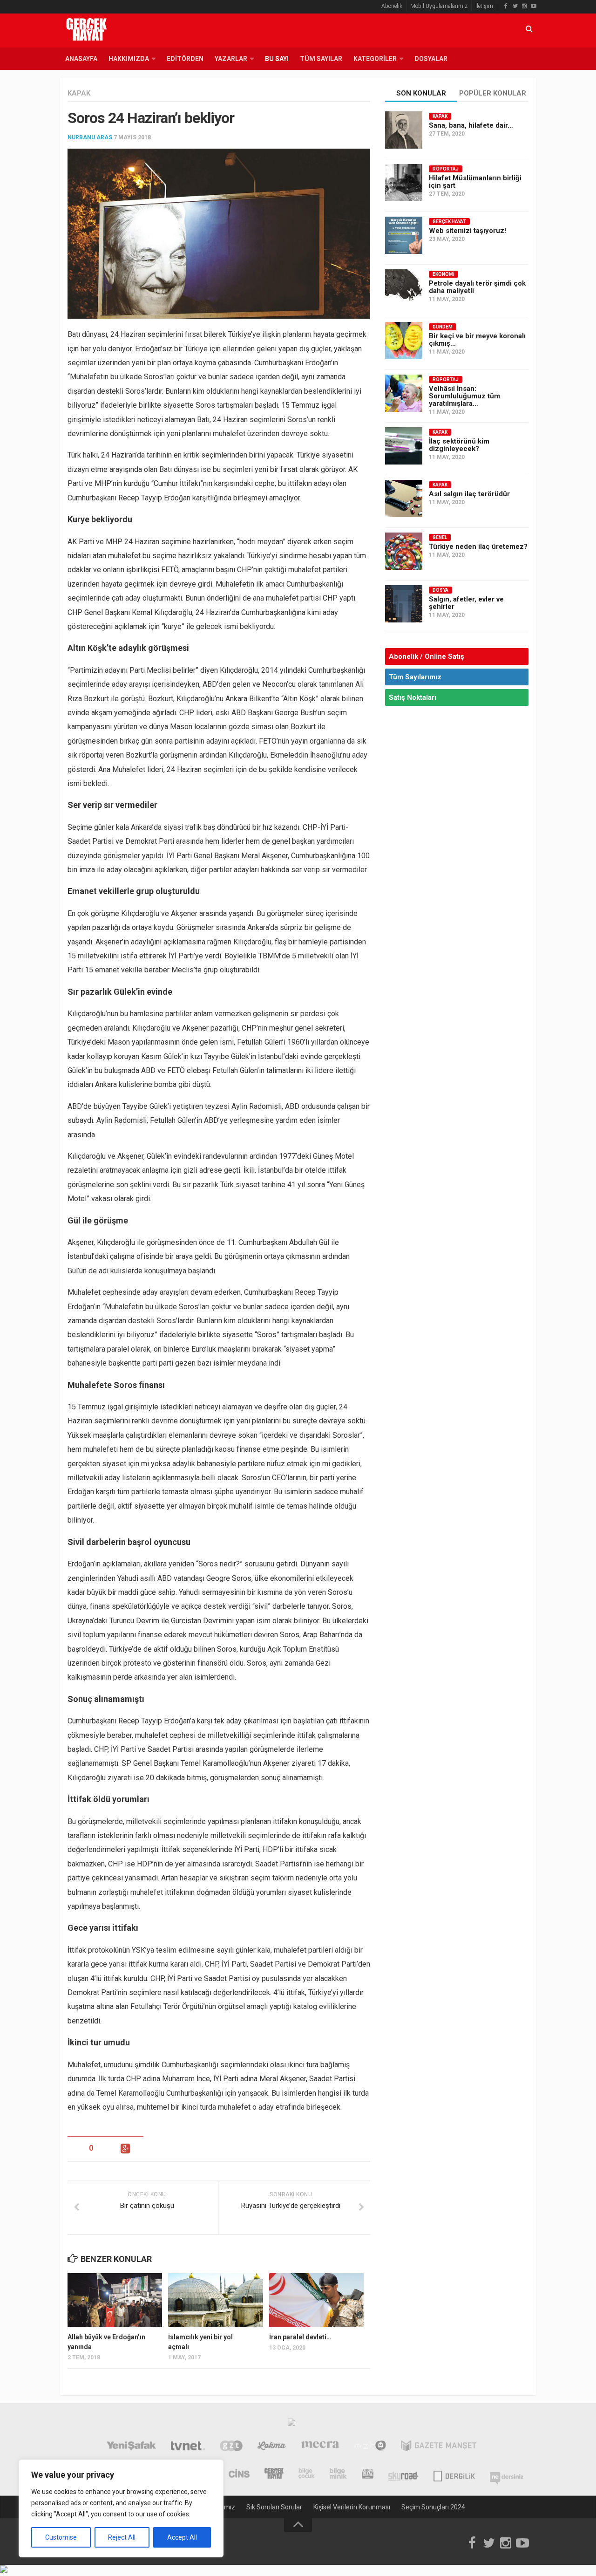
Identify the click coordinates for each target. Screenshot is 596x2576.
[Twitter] (515, 6)
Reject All (122, 2537)
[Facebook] (506, 6)
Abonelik (392, 6)
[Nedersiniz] (507, 2474)
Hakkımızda (129, 59)
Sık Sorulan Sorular (274, 2507)
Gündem (443, 327)
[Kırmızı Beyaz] (368, 2474)
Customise (61, 2537)
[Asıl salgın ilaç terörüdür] (404, 499)
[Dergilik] (454, 2474)
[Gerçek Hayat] (274, 2474)
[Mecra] (320, 2447)
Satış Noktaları (413, 697)
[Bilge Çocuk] (307, 2474)
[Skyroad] (403, 2474)
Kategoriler (375, 59)
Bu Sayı (277, 59)
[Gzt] (231, 2447)
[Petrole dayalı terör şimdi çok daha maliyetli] (404, 288)
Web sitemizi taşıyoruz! (467, 231)
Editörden (185, 59)
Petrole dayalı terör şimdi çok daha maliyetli (477, 287)
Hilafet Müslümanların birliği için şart (475, 182)
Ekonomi (444, 274)
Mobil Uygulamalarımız (439, 6)
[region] (121, 2508)
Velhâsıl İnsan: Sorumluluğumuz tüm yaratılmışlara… (464, 396)
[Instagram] (524, 6)
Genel (440, 537)
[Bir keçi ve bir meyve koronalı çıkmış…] (404, 341)
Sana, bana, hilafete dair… (471, 125)
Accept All (182, 2537)
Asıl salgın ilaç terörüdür (469, 494)
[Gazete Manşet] (439, 2447)
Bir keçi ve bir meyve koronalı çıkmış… (477, 340)
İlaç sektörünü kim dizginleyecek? (459, 445)
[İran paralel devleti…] (316, 2300)
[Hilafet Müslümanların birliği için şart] (404, 183)
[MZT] (370, 2447)
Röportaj (446, 169)
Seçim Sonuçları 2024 (433, 2507)
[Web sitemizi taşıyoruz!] (404, 235)
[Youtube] (534, 6)
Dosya (440, 590)
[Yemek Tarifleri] (272, 2447)
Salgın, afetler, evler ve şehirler (466, 603)
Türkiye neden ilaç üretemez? (478, 547)
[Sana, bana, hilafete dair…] (404, 130)
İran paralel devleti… (300, 2337)
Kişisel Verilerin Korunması (352, 2507)
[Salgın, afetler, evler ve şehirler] (404, 604)
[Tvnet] (188, 2447)
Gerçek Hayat (449, 222)
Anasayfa (81, 59)
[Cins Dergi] (239, 2474)
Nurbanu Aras (90, 137)
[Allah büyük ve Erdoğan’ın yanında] (115, 2300)
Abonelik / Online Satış (427, 656)
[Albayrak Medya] (291, 2425)
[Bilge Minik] (338, 2474)
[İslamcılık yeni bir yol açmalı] (215, 2300)
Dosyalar (431, 59)
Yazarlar (231, 59)
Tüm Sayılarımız (415, 677)
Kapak (79, 93)
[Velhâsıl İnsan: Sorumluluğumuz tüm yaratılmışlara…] (404, 393)
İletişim (484, 6)
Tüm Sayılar (321, 59)
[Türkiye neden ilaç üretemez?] (404, 551)
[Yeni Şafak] (131, 2447)
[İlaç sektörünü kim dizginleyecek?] (404, 446)
